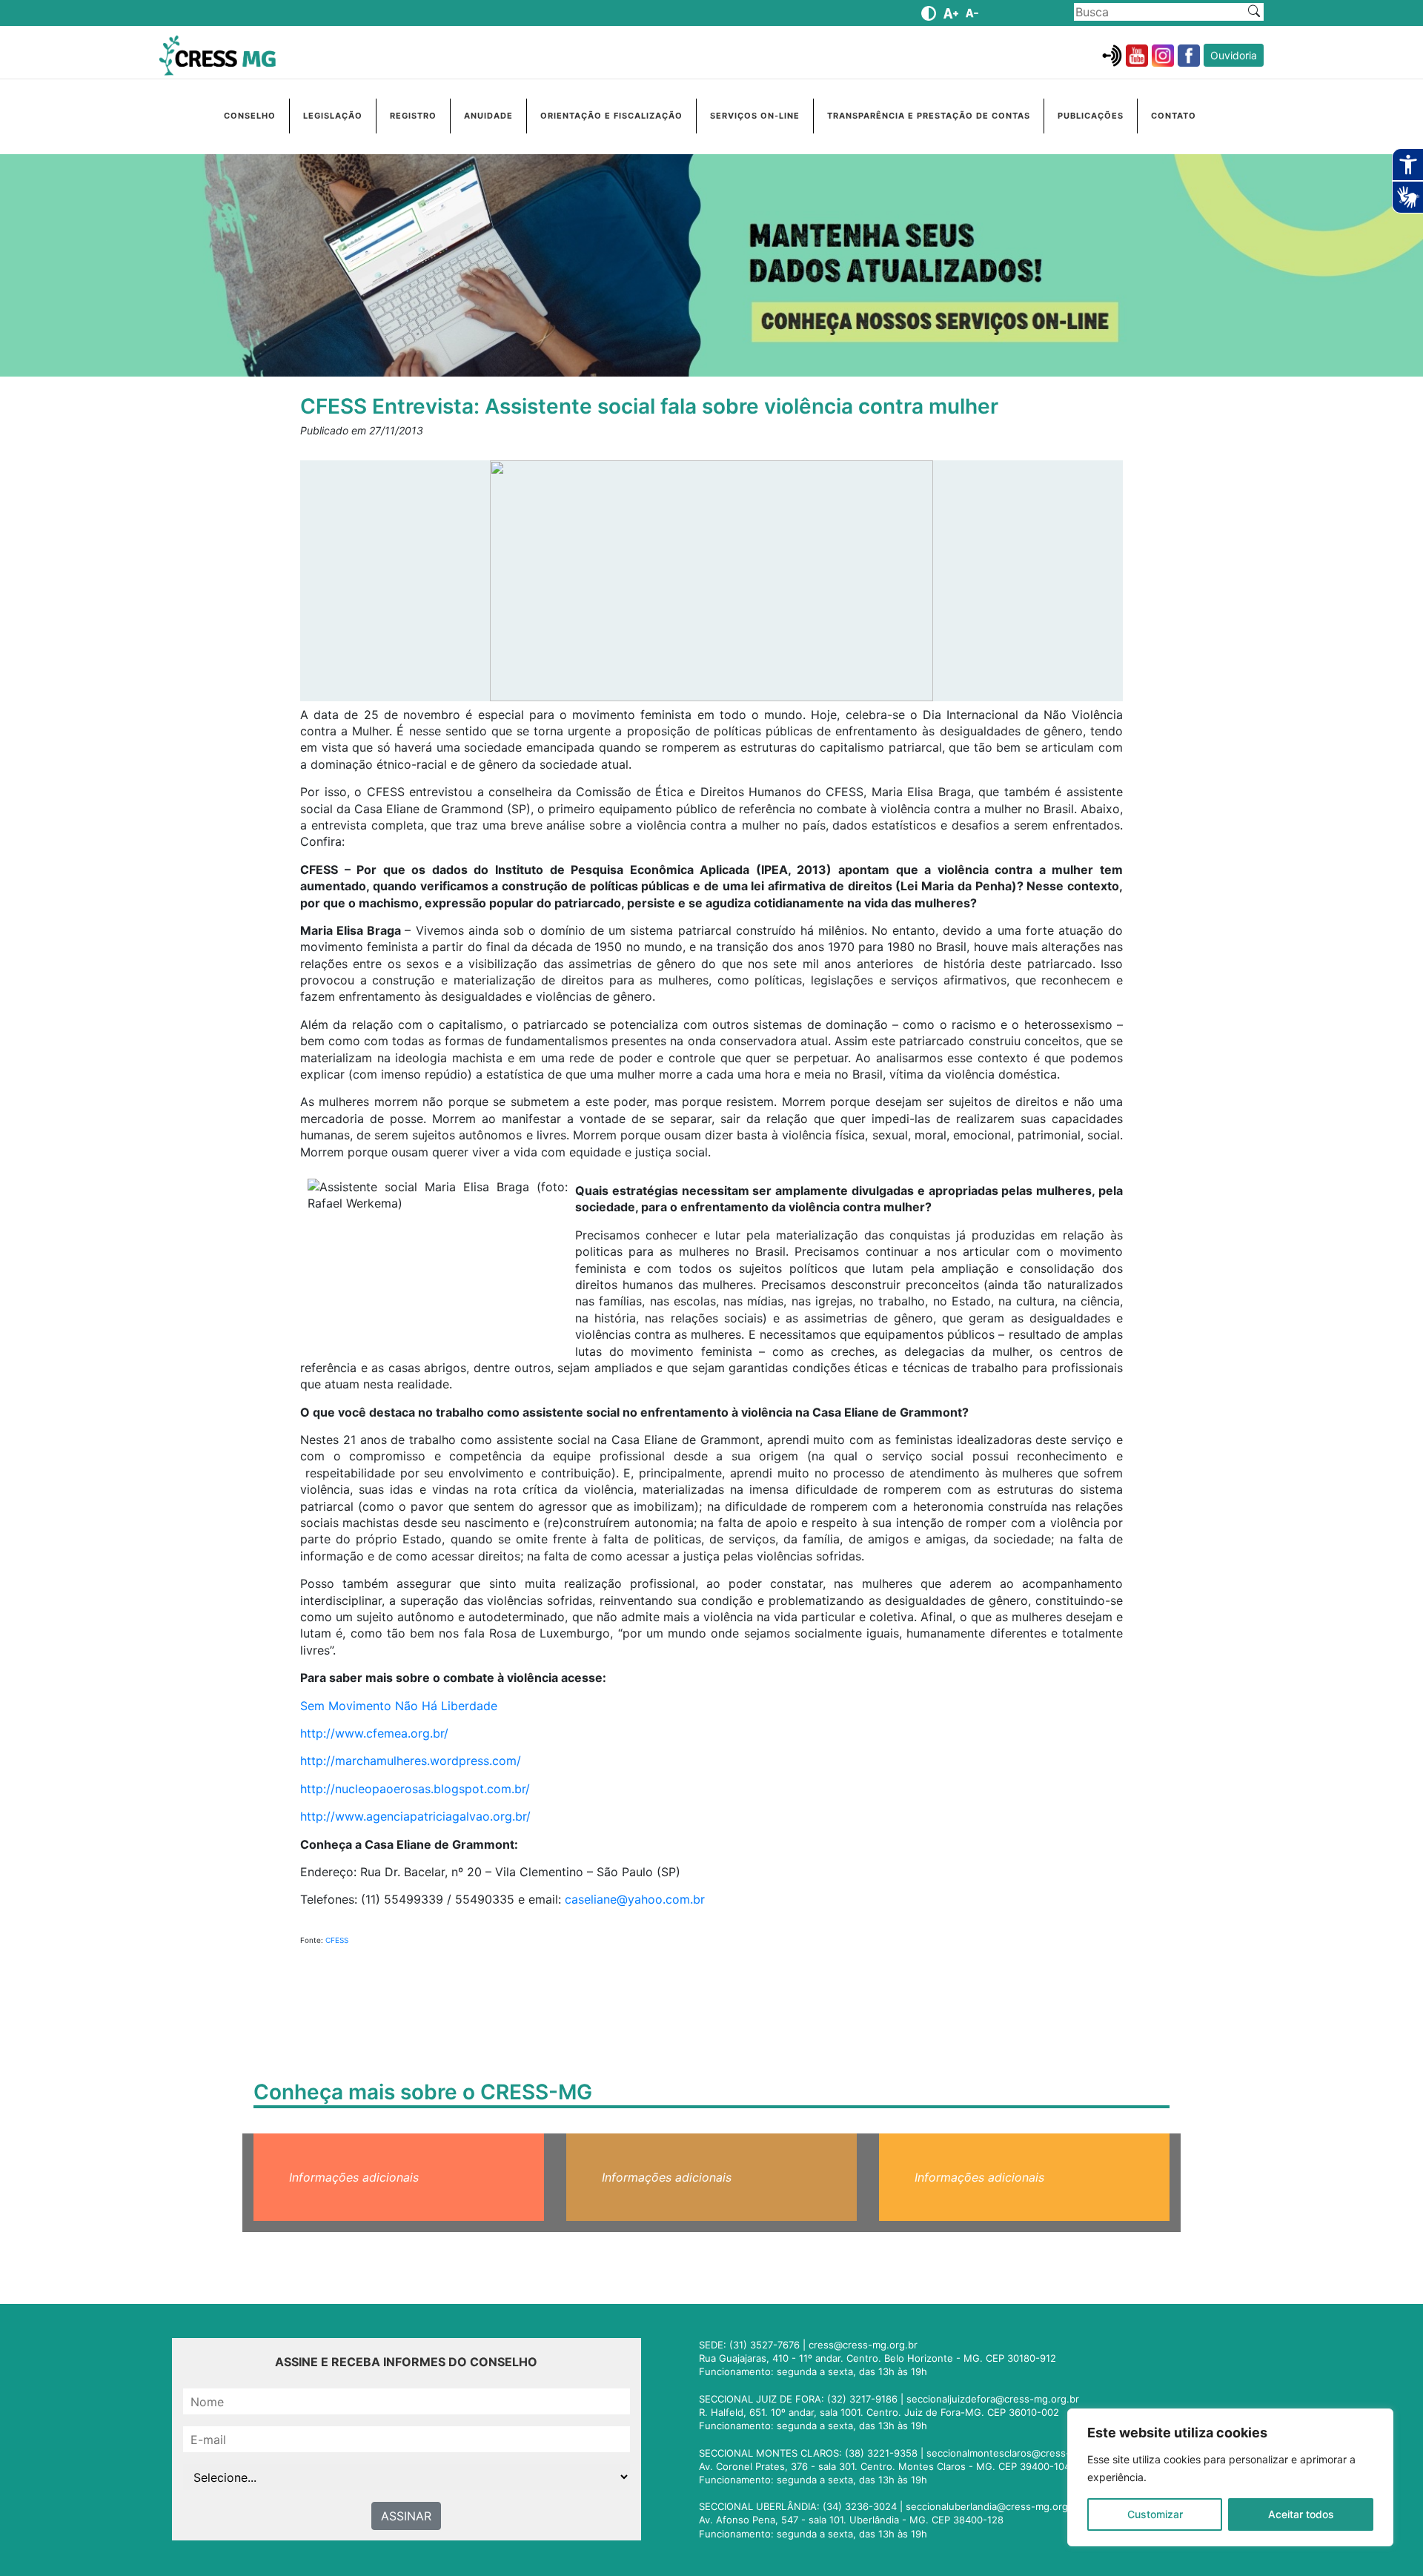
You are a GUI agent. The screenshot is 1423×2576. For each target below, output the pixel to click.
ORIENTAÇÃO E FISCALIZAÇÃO (611, 116)
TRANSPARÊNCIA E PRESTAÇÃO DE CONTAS (929, 116)
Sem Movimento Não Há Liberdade (399, 1706)
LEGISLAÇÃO (333, 116)
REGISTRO (413, 116)
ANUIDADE (488, 116)
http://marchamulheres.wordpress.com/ (411, 1761)
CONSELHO (250, 116)
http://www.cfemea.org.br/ (374, 1733)
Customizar (1155, 2514)
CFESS (337, 1940)
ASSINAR (406, 2516)
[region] (1230, 2477)
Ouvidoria (1234, 55)
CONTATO (1174, 116)
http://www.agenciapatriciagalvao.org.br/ (415, 1816)
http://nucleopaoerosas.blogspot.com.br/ (415, 1789)
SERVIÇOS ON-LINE (755, 116)
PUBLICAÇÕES (1091, 116)
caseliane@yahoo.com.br (635, 1899)
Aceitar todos (1301, 2514)
